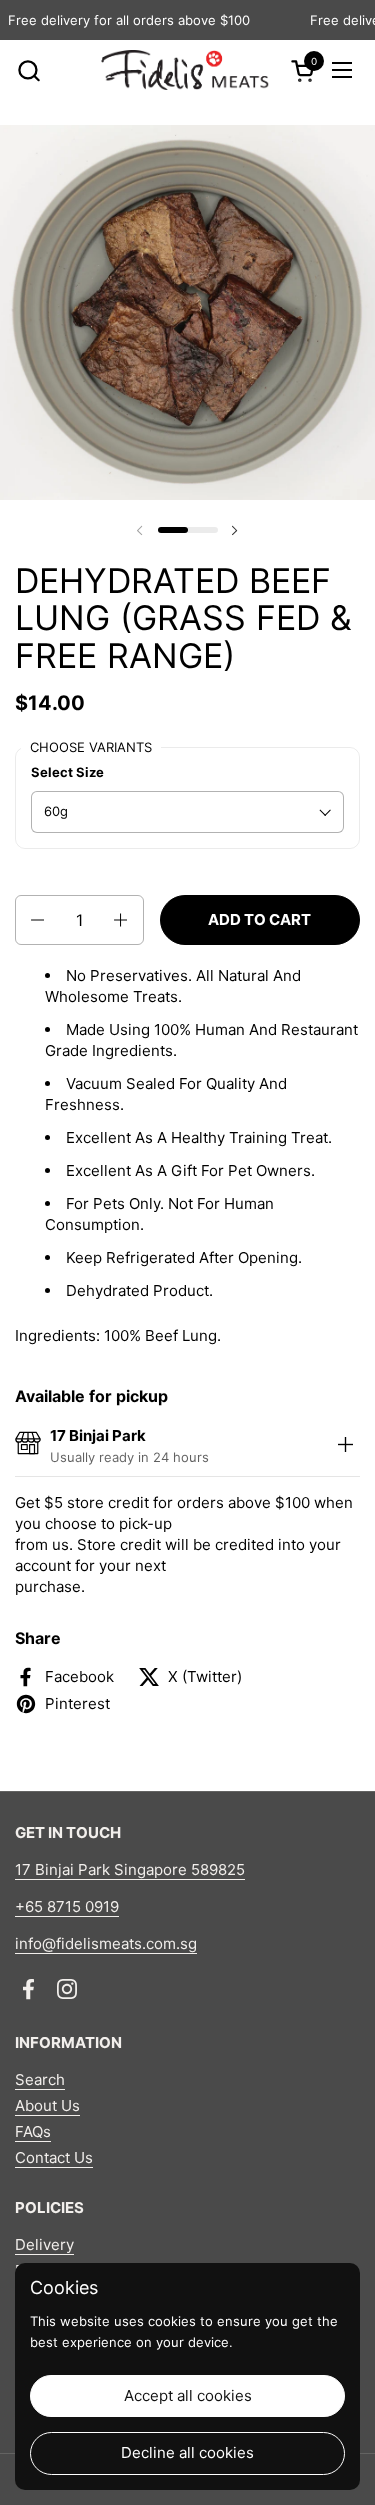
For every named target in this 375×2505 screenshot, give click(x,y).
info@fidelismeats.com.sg (106, 1943)
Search (40, 2079)
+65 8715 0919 (67, 1906)
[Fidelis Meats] (184, 70)
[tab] (345, 1446)
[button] (28, 70)
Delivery (44, 2244)
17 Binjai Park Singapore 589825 (130, 1869)
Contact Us (54, 2157)
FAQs (33, 2131)
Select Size (67, 772)
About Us (47, 2105)
